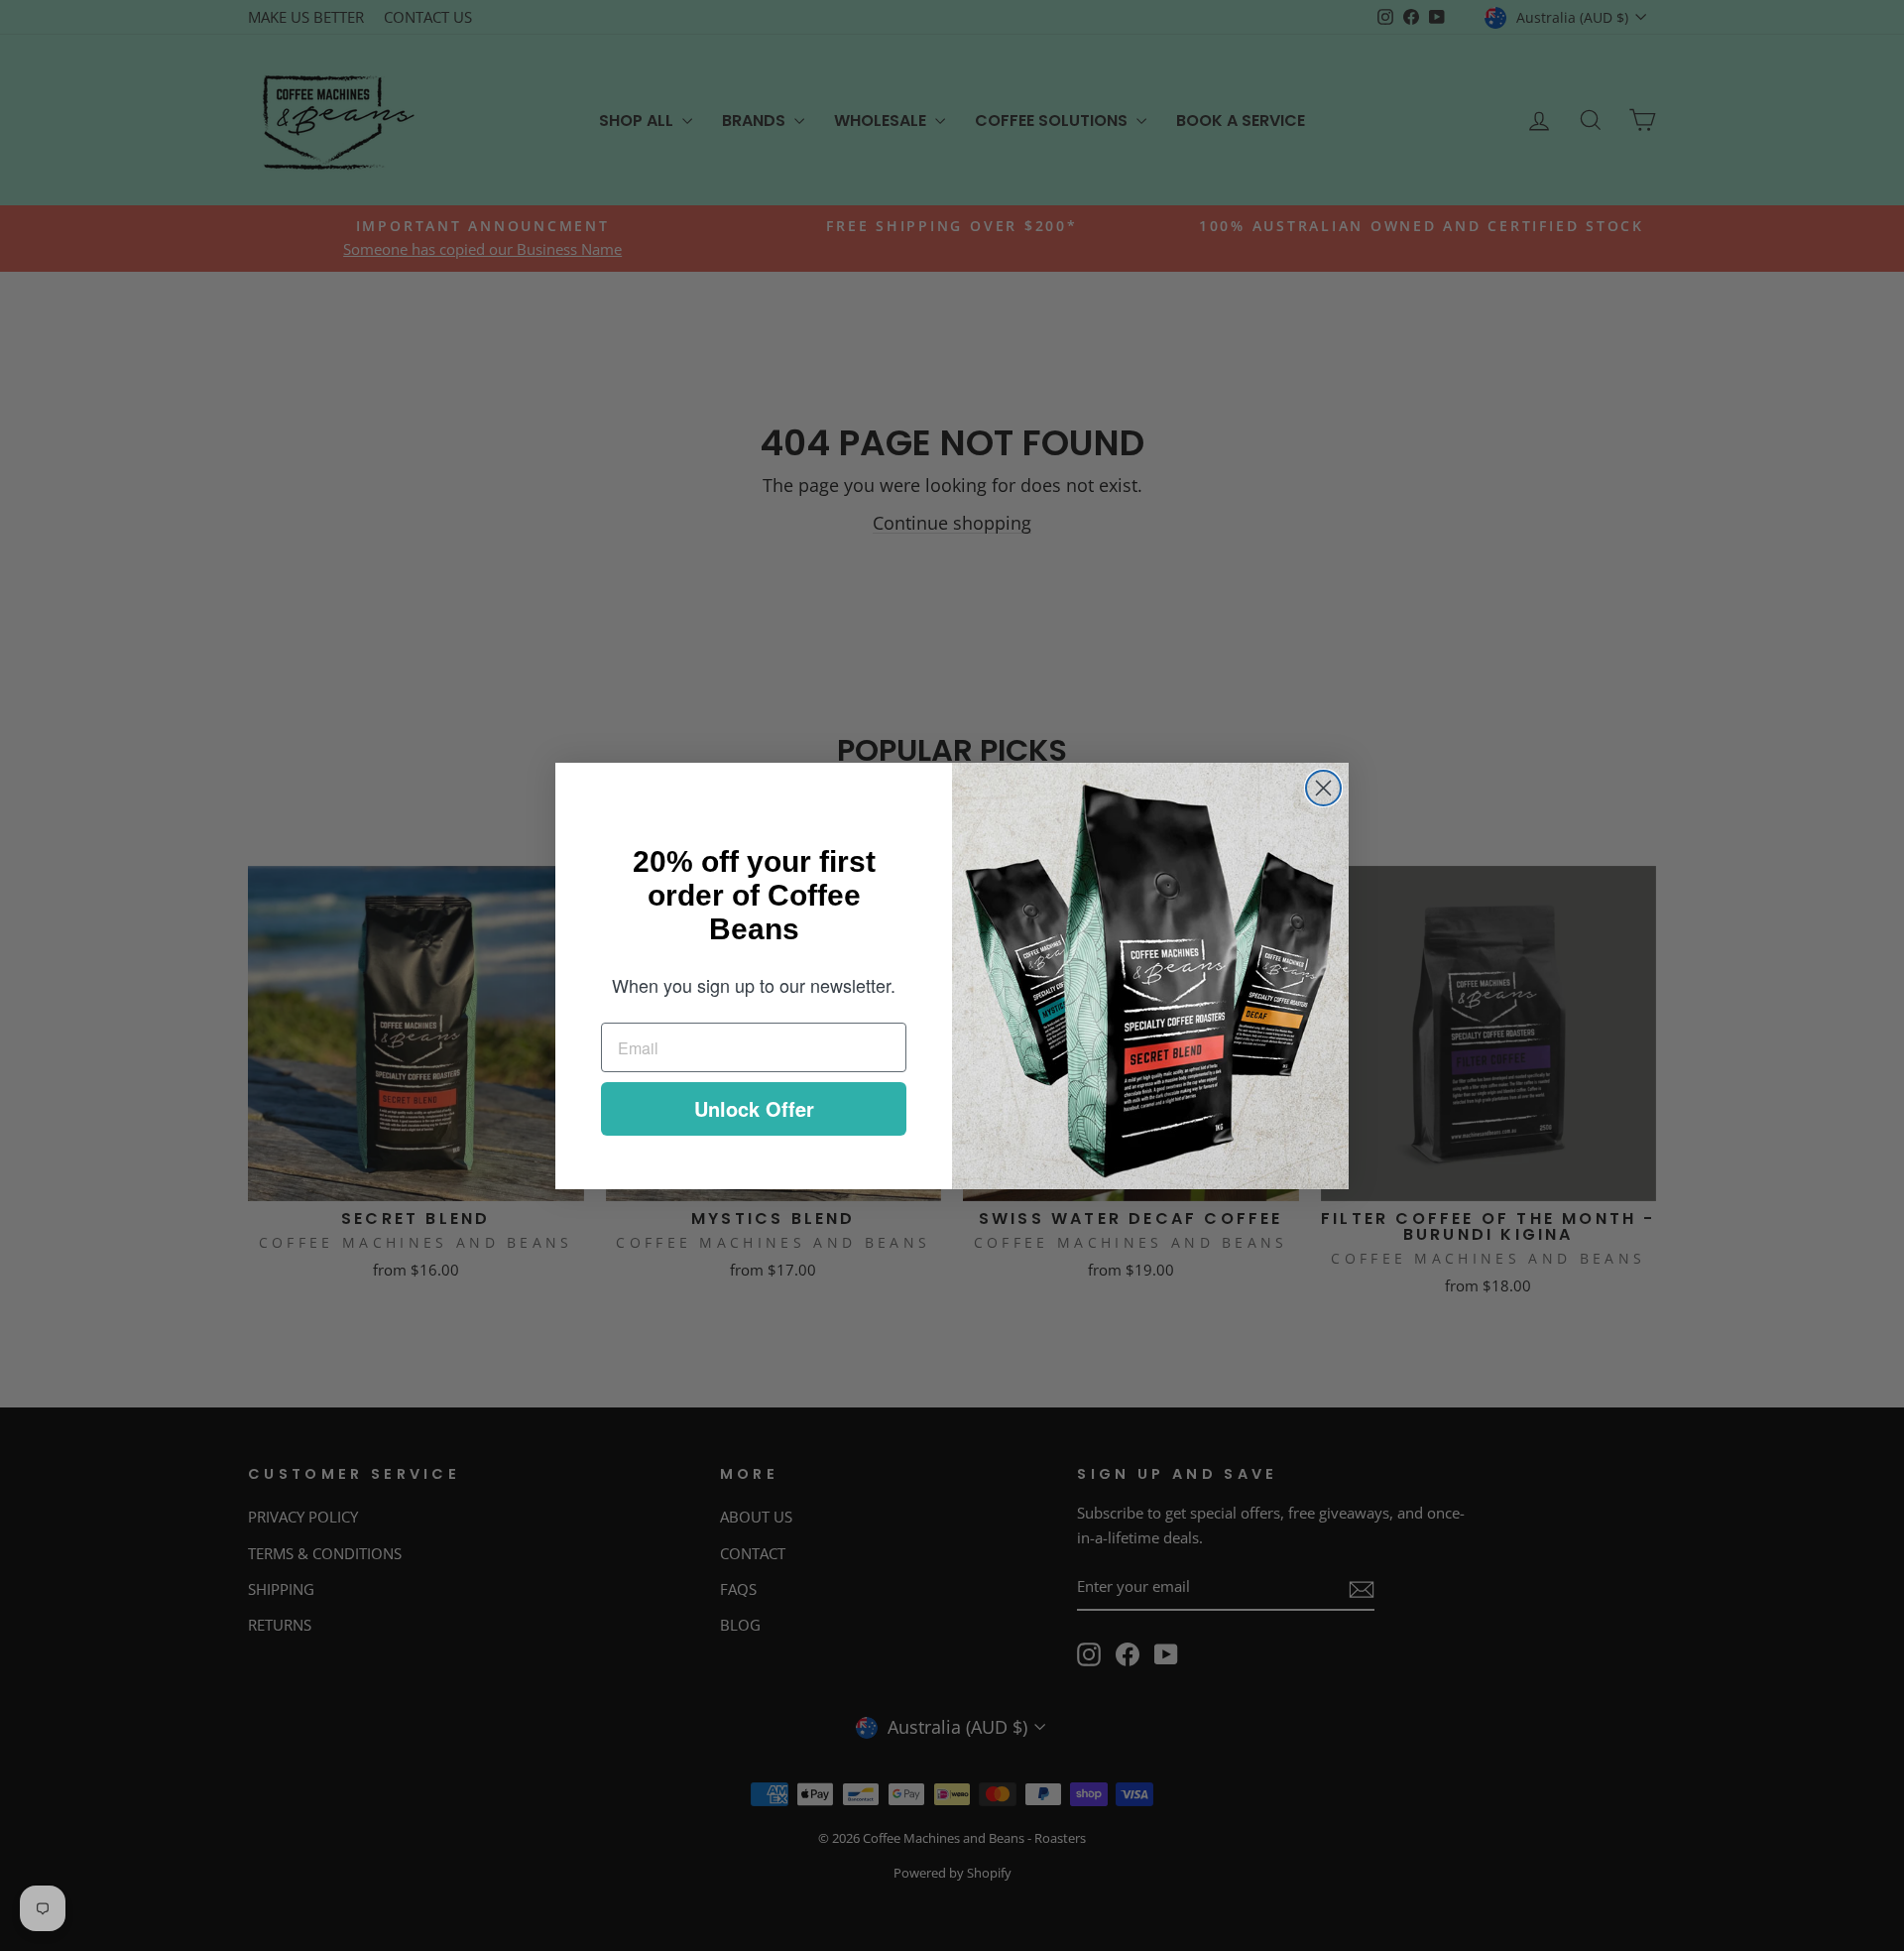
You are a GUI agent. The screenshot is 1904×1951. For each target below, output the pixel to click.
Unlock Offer (754, 1108)
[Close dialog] (1323, 788)
